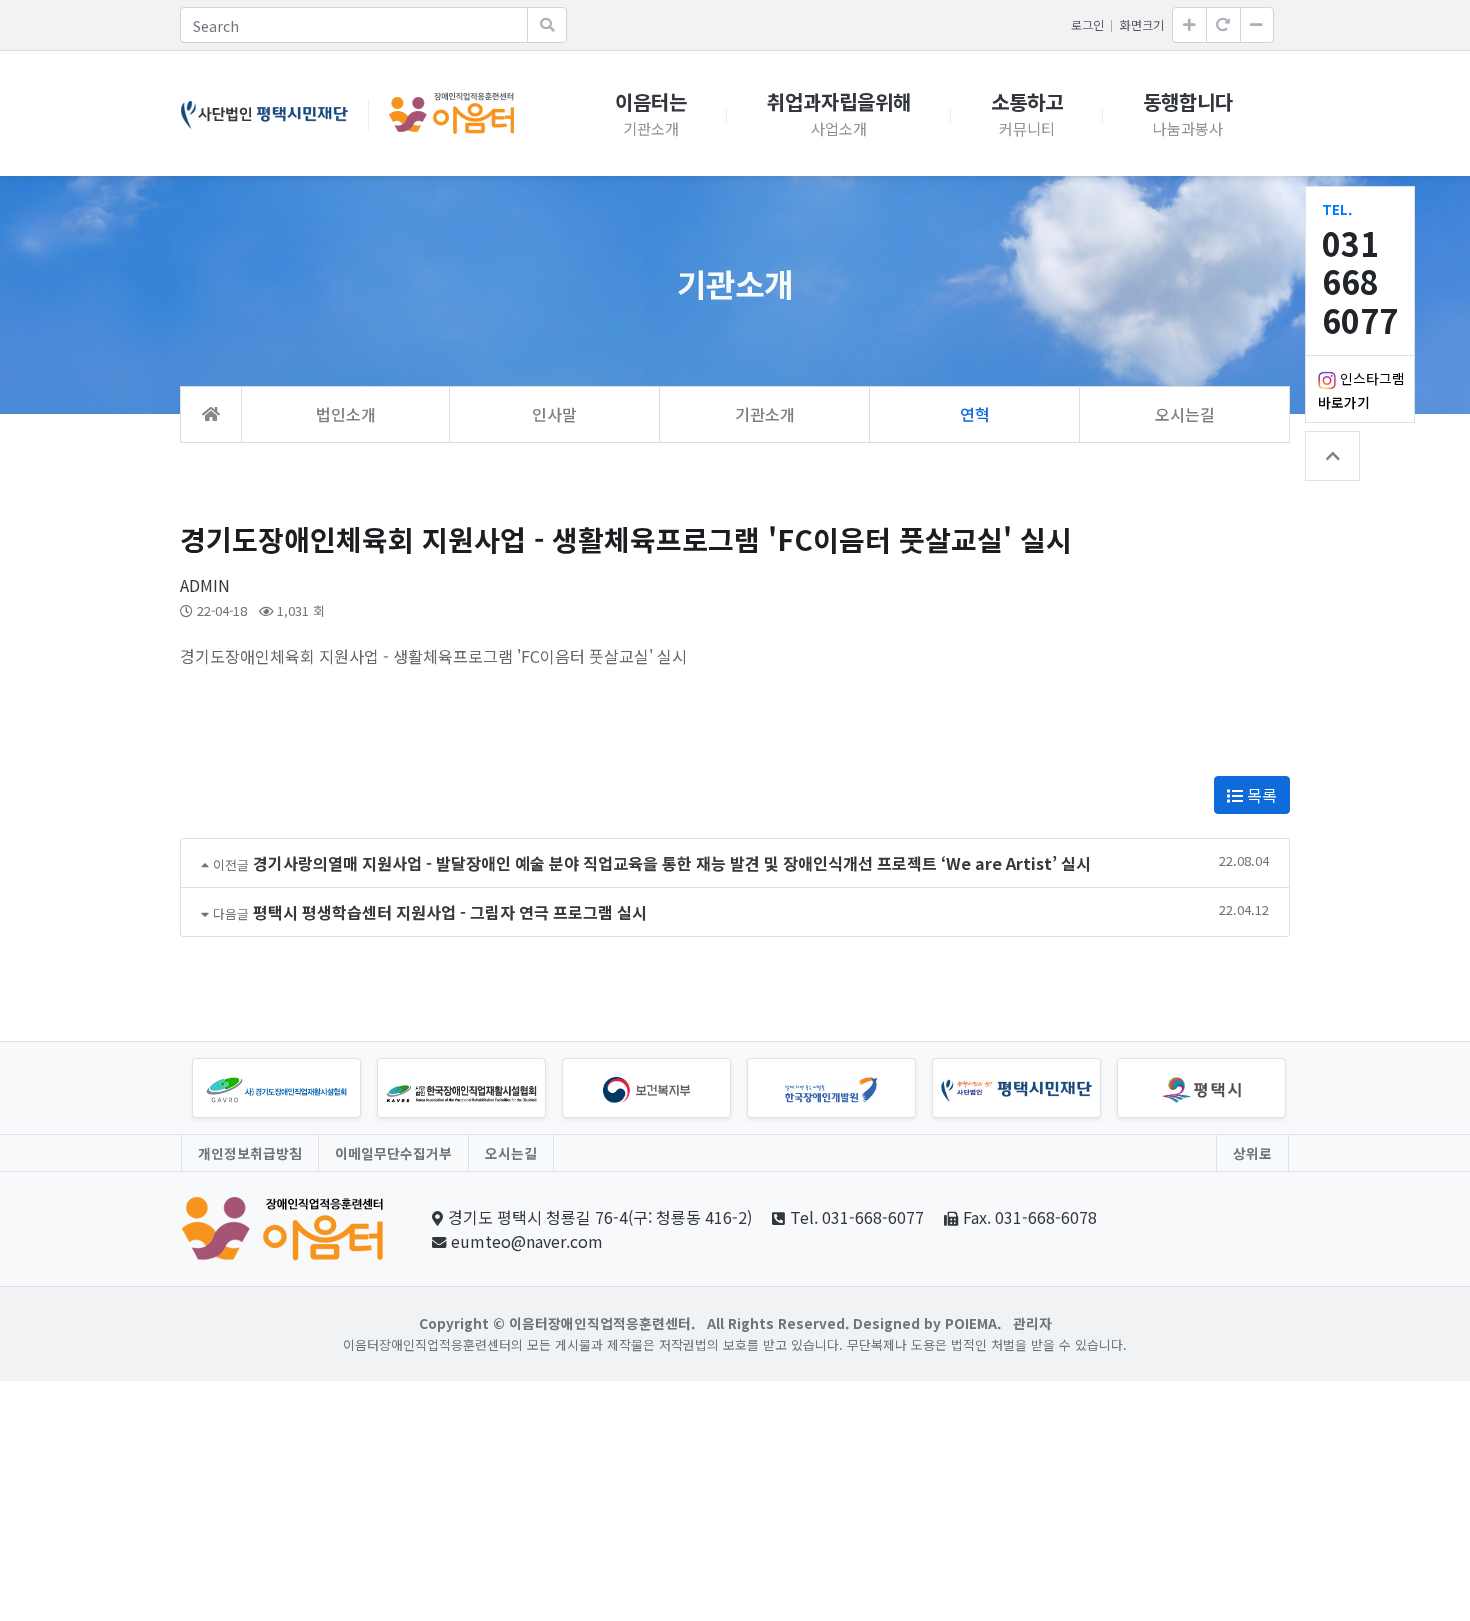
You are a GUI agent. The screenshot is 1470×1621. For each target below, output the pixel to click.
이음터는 (651, 101)
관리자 (1032, 1323)
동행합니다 (1188, 101)
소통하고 (1027, 101)
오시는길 (511, 1153)
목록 (1260, 795)
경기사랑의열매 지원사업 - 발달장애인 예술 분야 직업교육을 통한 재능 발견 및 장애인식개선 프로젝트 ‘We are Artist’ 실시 (672, 863)
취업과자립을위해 (839, 101)
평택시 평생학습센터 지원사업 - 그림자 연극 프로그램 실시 (450, 912)
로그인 (1087, 24)
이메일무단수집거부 (393, 1153)
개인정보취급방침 (250, 1153)
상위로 (1252, 1153)
